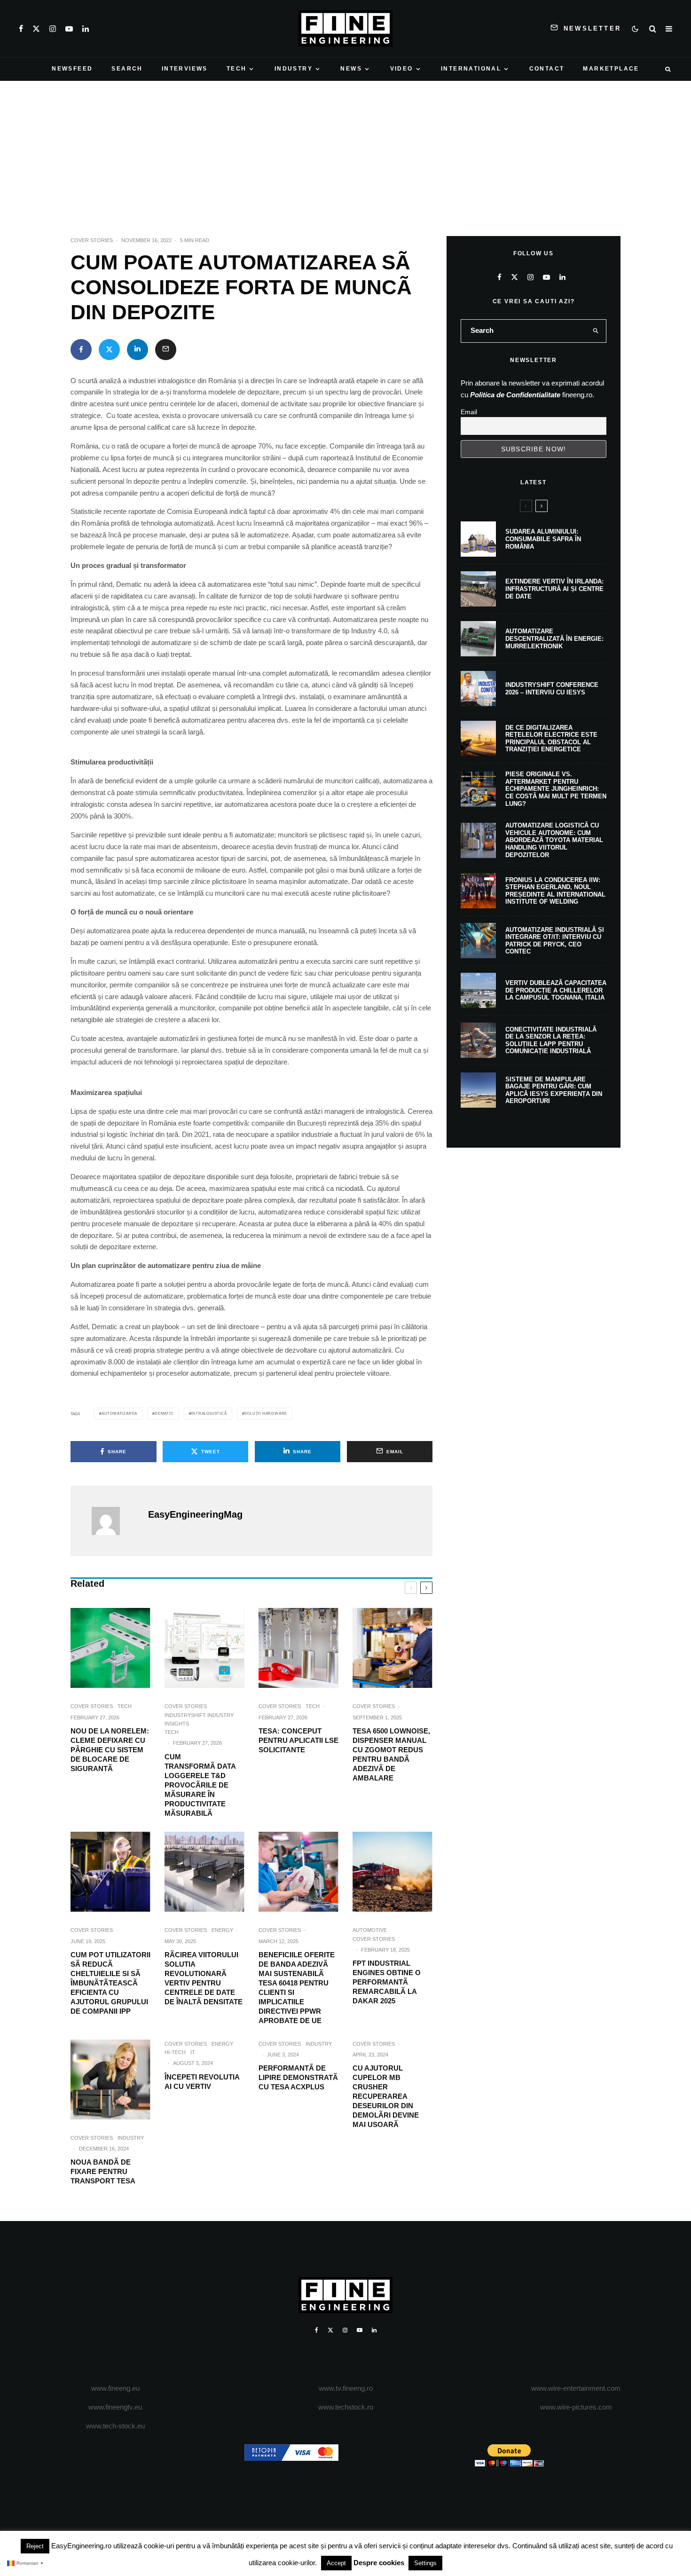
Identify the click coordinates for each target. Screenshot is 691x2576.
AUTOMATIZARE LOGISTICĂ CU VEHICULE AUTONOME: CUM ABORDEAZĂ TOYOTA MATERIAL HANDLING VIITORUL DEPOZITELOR (554, 840)
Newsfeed (72, 69)
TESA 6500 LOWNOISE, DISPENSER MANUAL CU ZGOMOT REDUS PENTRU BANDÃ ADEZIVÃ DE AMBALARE (391, 1754)
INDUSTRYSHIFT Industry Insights (199, 1719)
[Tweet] (109, 350)
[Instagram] (53, 29)
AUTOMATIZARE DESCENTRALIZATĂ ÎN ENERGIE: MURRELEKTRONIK (554, 638)
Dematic (164, 1414)
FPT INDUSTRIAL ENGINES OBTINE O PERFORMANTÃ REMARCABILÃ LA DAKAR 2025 (387, 1982)
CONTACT (547, 69)
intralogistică (209, 1414)
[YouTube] (69, 29)
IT (193, 2052)
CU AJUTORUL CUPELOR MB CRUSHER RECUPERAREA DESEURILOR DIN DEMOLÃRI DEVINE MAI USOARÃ (386, 2096)
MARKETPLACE (611, 69)
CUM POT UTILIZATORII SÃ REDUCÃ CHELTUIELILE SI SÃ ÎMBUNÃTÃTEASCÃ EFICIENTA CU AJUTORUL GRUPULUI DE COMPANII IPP (110, 1983)
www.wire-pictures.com (576, 2407)
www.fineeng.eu (115, 2388)
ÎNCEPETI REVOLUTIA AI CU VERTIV (202, 2082)
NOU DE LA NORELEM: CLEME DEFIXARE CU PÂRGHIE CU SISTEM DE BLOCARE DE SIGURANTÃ (110, 1750)
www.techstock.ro (346, 2407)
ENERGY (222, 1930)
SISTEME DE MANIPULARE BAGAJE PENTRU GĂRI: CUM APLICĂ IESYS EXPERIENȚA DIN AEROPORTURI (554, 1090)
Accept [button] (336, 2563)
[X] (36, 29)
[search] (596, 331)
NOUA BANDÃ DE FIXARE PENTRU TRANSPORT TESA (103, 2171)
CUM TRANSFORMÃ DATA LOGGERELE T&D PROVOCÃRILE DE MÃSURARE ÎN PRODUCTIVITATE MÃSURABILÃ (200, 1785)
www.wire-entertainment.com (576, 2388)
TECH (237, 69)
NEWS (351, 69)
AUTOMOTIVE (370, 1930)
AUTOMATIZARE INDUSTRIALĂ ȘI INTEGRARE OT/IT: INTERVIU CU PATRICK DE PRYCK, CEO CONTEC (555, 941)
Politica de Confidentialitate (515, 395)
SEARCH (127, 69)
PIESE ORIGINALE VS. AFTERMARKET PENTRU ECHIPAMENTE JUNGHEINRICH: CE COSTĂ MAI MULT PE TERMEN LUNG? (556, 789)
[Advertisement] (345, 151)
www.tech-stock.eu (115, 2426)
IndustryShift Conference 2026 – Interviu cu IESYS (552, 689)
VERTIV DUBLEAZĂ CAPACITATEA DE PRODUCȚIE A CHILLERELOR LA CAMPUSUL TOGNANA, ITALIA (556, 990)
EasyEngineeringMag (195, 1514)
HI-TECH (175, 2052)
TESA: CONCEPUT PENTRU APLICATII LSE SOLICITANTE (298, 1740)
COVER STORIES (92, 240)
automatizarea (119, 1414)
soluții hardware (266, 1414)
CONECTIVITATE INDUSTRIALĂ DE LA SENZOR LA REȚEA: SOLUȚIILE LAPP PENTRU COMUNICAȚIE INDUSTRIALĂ (551, 1040)
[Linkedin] (86, 29)
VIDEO (402, 69)
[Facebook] (21, 29)
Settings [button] (425, 2563)
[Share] (81, 350)
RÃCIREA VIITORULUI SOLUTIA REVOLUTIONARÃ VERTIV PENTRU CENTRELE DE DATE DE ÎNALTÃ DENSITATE (204, 1978)
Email (469, 412)
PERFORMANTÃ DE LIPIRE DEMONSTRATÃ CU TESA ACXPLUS (298, 2077)
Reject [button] (35, 2546)
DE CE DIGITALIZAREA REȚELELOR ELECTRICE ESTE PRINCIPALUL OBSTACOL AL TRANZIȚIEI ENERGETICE (551, 739)
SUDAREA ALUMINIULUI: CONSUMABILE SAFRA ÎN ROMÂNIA (543, 539)
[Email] (166, 350)
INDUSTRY (294, 69)
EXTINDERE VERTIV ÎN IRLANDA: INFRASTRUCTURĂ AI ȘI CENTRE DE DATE (554, 589)
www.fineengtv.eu (115, 2407)
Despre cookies (379, 2563)
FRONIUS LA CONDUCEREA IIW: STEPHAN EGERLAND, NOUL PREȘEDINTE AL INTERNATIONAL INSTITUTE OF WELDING (555, 891)
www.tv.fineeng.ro (346, 2388)
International (471, 69)
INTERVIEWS (185, 69)
